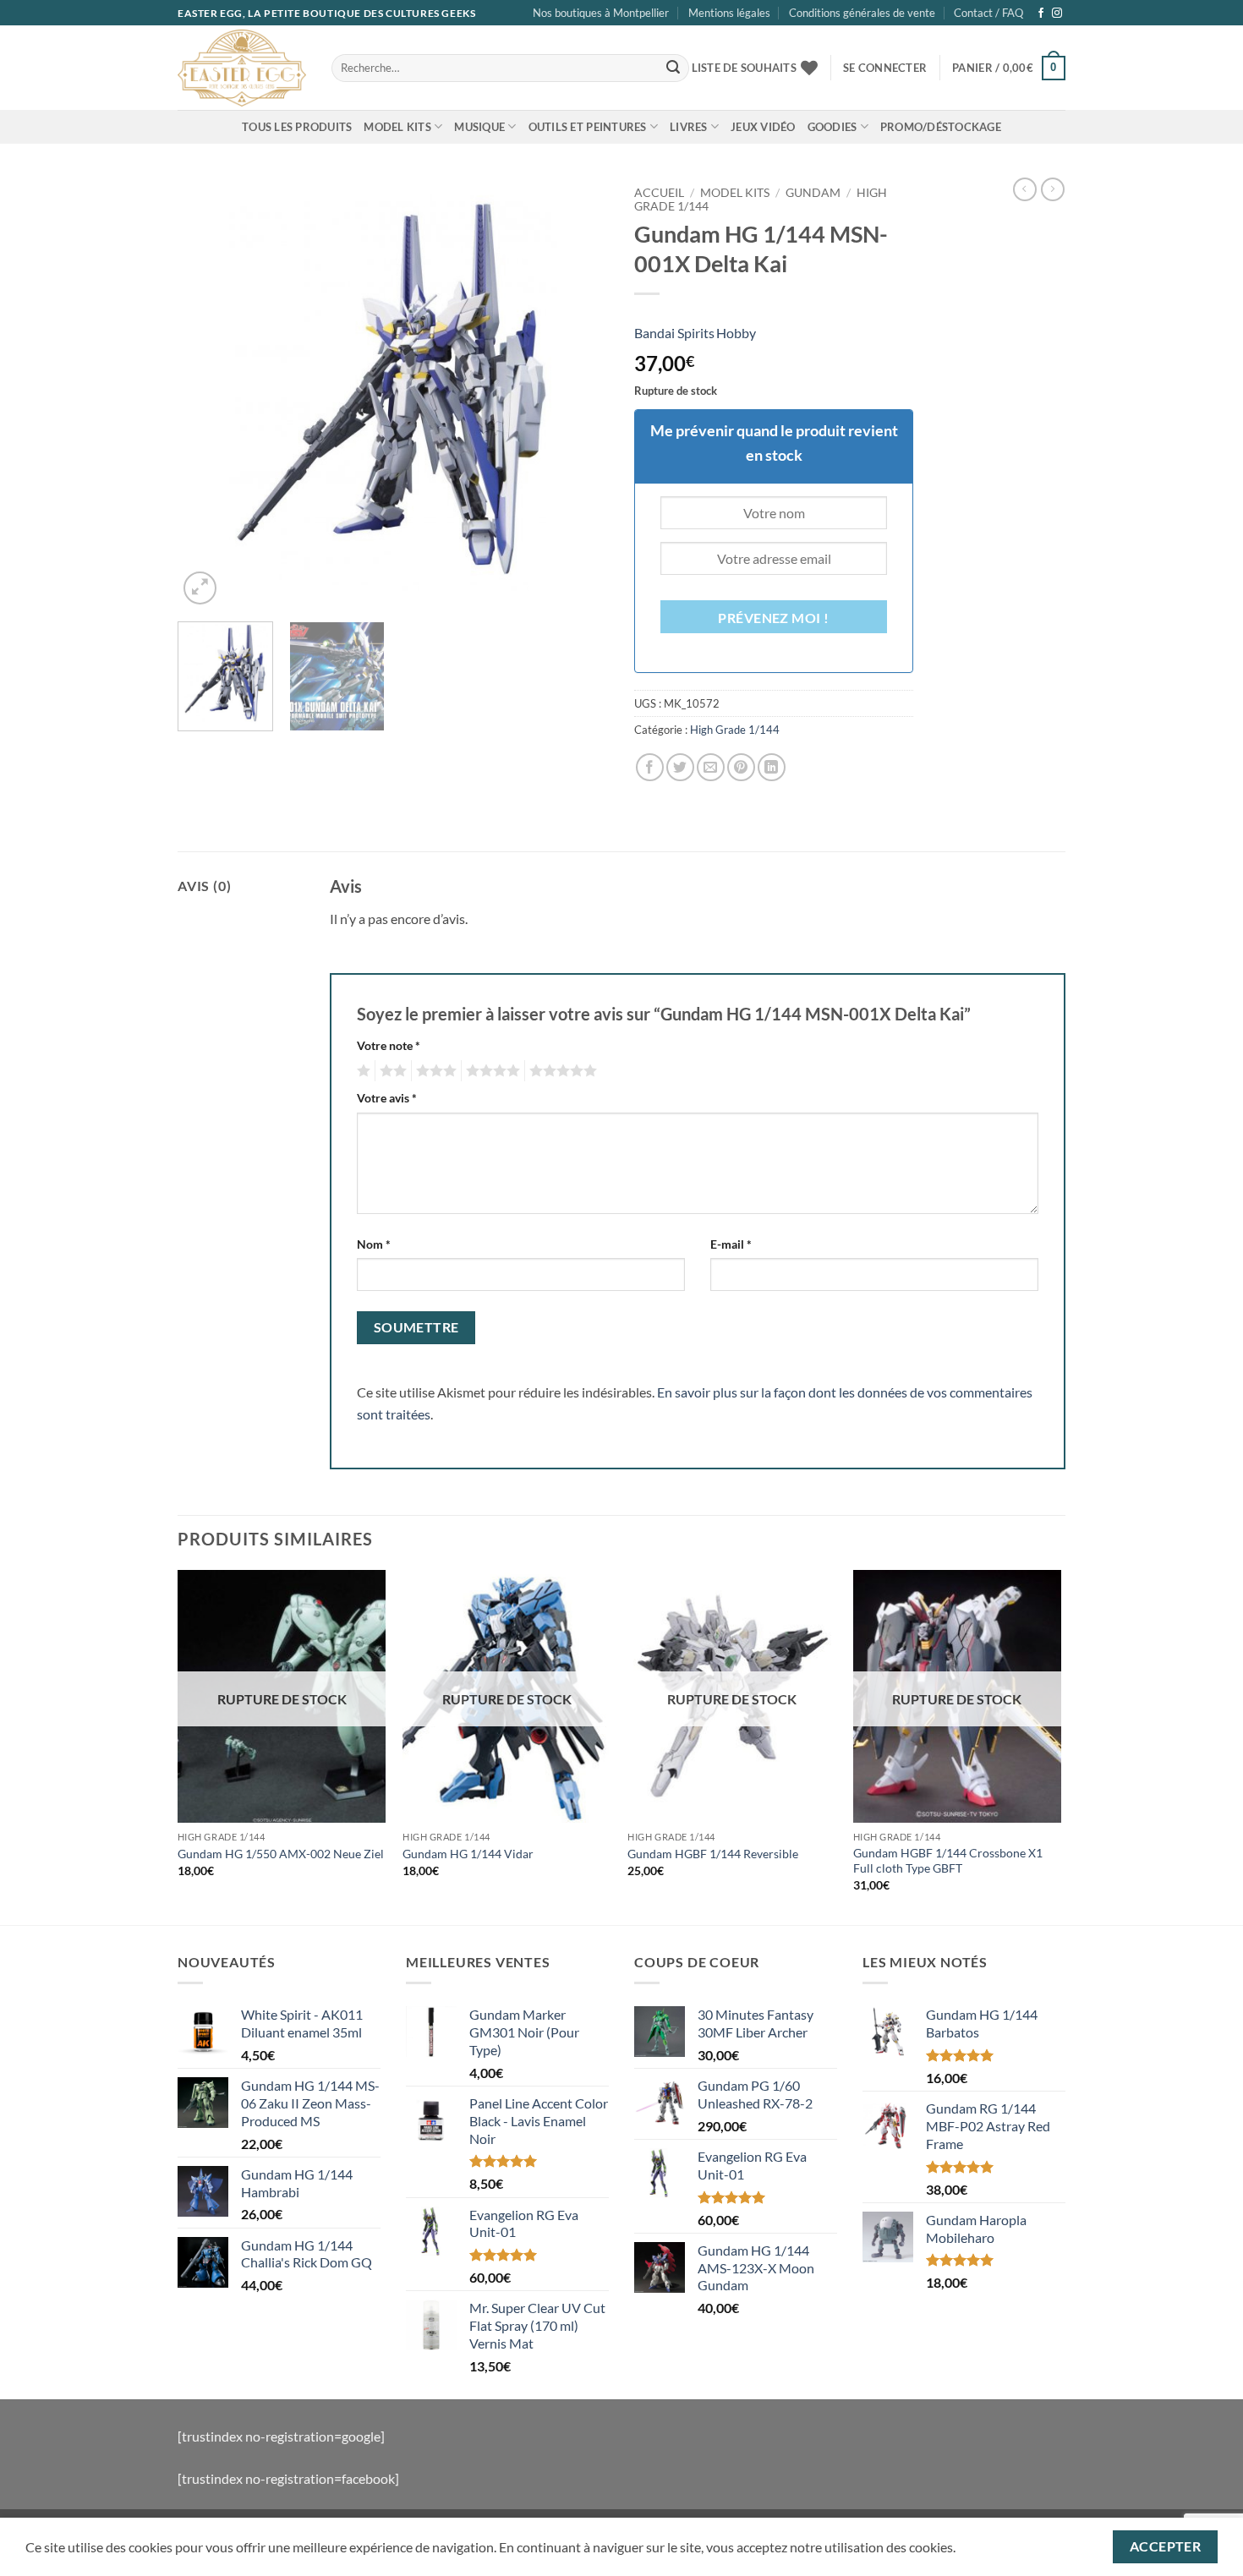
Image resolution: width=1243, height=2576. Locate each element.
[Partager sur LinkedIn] (772, 767)
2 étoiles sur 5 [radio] (391, 1071)
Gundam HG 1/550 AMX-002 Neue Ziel (281, 1854)
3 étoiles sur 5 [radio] (434, 1071)
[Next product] (1025, 189)
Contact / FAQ (988, 13)
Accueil (659, 193)
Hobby (736, 333)
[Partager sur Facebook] (650, 767)
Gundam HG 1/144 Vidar (468, 1854)
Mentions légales (729, 13)
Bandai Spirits (674, 333)
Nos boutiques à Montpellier (601, 13)
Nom (374, 1244)
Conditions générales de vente (862, 13)
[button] (885, 68)
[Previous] (207, 393)
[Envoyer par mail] (711, 767)
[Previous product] (1053, 189)
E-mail (731, 1244)
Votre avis (387, 1098)
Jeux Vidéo (763, 127)
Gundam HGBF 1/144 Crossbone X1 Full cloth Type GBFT (948, 1861)
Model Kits (397, 127)
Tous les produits (297, 127)
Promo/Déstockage (941, 127)
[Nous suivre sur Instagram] (1057, 14)
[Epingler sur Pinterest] (741, 767)
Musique (479, 127)
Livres (689, 127)
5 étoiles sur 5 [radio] (561, 1071)
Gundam (813, 193)
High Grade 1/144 (735, 730)
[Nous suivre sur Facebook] (1041, 14)
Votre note (389, 1045)
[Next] (579, 393)
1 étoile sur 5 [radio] (361, 1071)
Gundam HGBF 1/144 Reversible (713, 1854)
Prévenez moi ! (774, 618)
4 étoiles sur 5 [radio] (490, 1071)
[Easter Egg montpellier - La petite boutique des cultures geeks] (242, 68)
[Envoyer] (673, 68)
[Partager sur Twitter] (680, 767)
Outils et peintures (588, 127)
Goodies (832, 127)
